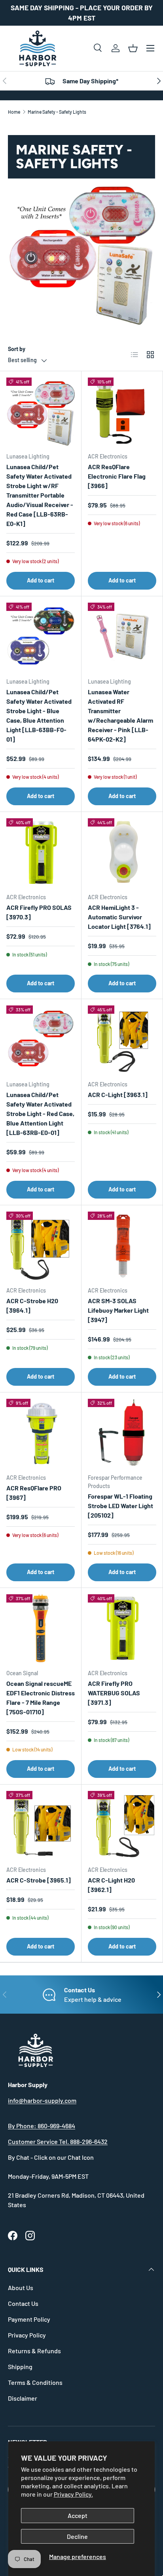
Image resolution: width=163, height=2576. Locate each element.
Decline (77, 2536)
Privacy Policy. (73, 2494)
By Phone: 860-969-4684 (42, 2126)
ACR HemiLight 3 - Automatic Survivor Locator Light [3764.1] (119, 917)
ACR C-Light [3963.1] (118, 1094)
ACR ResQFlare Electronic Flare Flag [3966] (117, 476)
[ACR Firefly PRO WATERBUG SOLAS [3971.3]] (122, 1628)
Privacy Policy (27, 2335)
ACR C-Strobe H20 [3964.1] (32, 1305)
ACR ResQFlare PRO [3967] (34, 1493)
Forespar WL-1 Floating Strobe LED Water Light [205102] (120, 1506)
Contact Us (23, 2303)
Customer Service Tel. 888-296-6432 (58, 2141)
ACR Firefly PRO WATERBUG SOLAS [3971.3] (114, 1693)
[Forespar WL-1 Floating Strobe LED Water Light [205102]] (122, 1433)
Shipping (20, 2367)
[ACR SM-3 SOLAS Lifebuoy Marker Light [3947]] (122, 1246)
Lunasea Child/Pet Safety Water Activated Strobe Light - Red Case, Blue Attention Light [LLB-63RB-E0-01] (40, 1113)
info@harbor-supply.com (42, 2100)
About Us (21, 2288)
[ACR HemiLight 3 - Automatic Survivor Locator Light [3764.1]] (122, 852)
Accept (78, 2515)
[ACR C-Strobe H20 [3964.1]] (41, 1246)
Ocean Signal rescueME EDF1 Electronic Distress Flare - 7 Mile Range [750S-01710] (41, 1698)
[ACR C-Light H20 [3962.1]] (122, 1825)
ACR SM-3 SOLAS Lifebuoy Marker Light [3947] (118, 1310)
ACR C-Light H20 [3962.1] (111, 1885)
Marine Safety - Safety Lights (57, 112)
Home (14, 112)
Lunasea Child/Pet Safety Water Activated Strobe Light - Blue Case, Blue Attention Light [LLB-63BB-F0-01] (39, 715)
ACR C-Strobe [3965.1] (39, 1880)
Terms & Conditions (35, 2382)
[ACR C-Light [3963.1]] (122, 1040)
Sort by (17, 349)
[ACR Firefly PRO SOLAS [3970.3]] (41, 852)
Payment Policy (29, 2319)
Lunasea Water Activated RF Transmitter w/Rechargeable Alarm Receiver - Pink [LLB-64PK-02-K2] (120, 715)
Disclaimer (23, 2398)
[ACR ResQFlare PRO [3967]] (41, 1433)
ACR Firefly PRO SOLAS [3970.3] (39, 912)
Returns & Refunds (34, 2351)
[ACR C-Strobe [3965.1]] (41, 1825)
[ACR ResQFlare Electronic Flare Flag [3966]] (122, 412)
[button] (133, 48)
